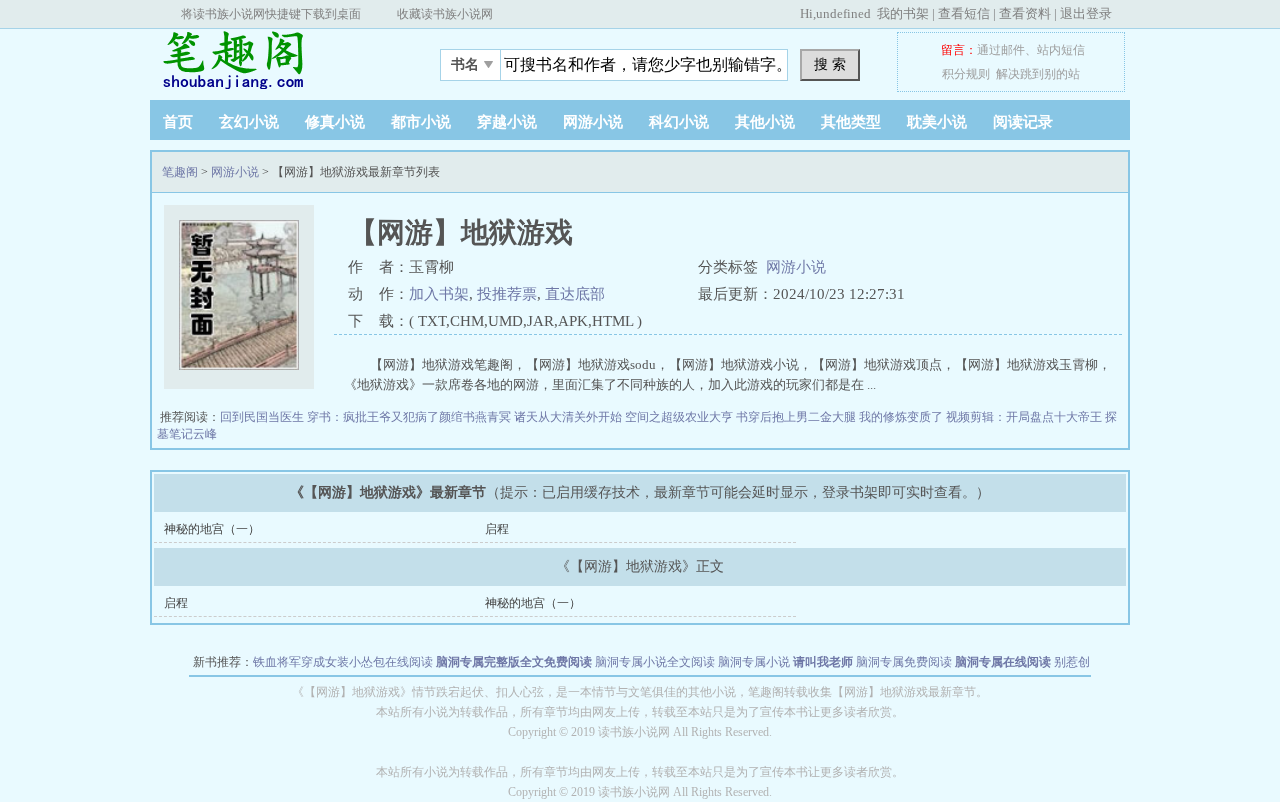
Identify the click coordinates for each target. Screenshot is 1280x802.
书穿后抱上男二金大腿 (797, 417)
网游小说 (593, 122)
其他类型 (851, 122)
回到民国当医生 (263, 417)
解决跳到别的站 (1038, 74)
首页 (178, 122)
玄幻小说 (249, 122)
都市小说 (421, 122)
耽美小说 (937, 122)
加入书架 (439, 294)
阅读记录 (1023, 122)
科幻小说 (679, 122)
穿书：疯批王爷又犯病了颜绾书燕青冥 (410, 417)
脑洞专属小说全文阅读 (655, 662)
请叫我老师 (823, 662)
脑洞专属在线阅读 (1003, 662)
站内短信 (1061, 50)
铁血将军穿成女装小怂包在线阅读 (343, 662)
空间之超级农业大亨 (680, 417)
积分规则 (966, 74)
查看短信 (964, 13)
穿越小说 (507, 122)
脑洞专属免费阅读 (904, 662)
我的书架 (903, 13)
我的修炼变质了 (902, 417)
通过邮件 (1001, 50)
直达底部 (575, 294)
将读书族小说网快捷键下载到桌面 (271, 14)
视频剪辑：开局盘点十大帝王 (1025, 417)
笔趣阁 (275, 59)
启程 (497, 529)
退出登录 (1086, 13)
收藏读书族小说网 (445, 14)
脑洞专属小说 (754, 662)
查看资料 (1025, 13)
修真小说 (335, 122)
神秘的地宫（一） (212, 529)
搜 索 (830, 64)
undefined (843, 13)
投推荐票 (507, 294)
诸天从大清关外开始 (569, 417)
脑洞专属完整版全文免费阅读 (514, 662)
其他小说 (765, 122)
